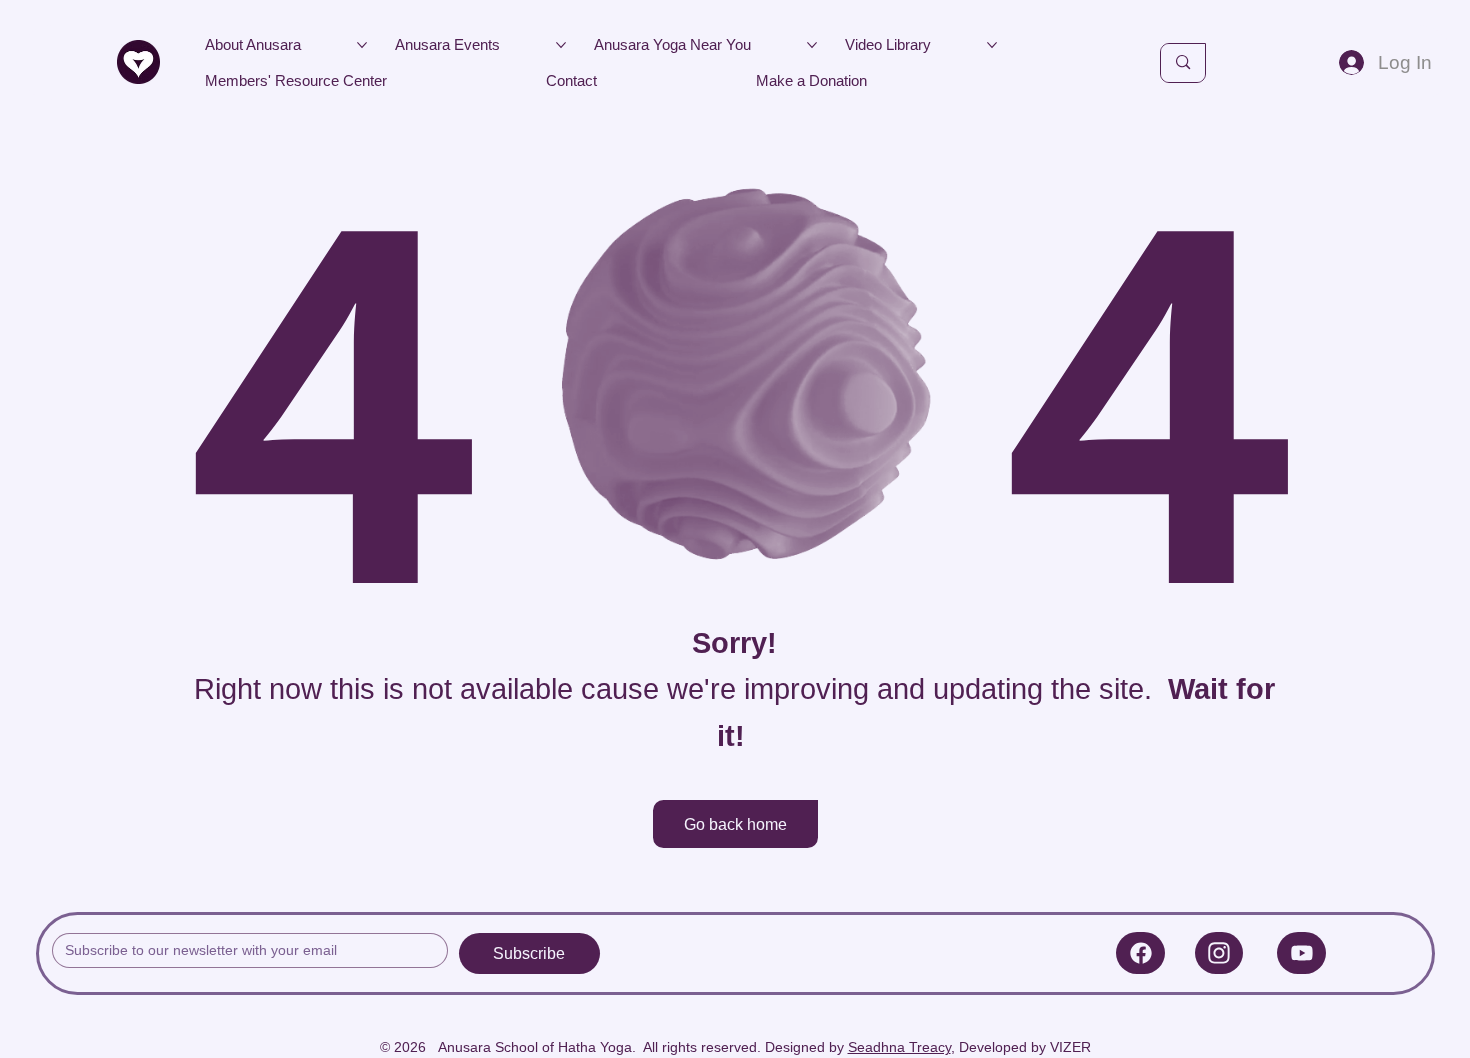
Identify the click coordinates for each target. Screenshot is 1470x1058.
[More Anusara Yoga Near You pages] (812, 45)
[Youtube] (1301, 953)
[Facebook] (1140, 953)
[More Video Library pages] (992, 45)
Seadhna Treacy (899, 1047)
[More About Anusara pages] (362, 45)
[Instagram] (1219, 953)
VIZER (1070, 1047)
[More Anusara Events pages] (561, 45)
